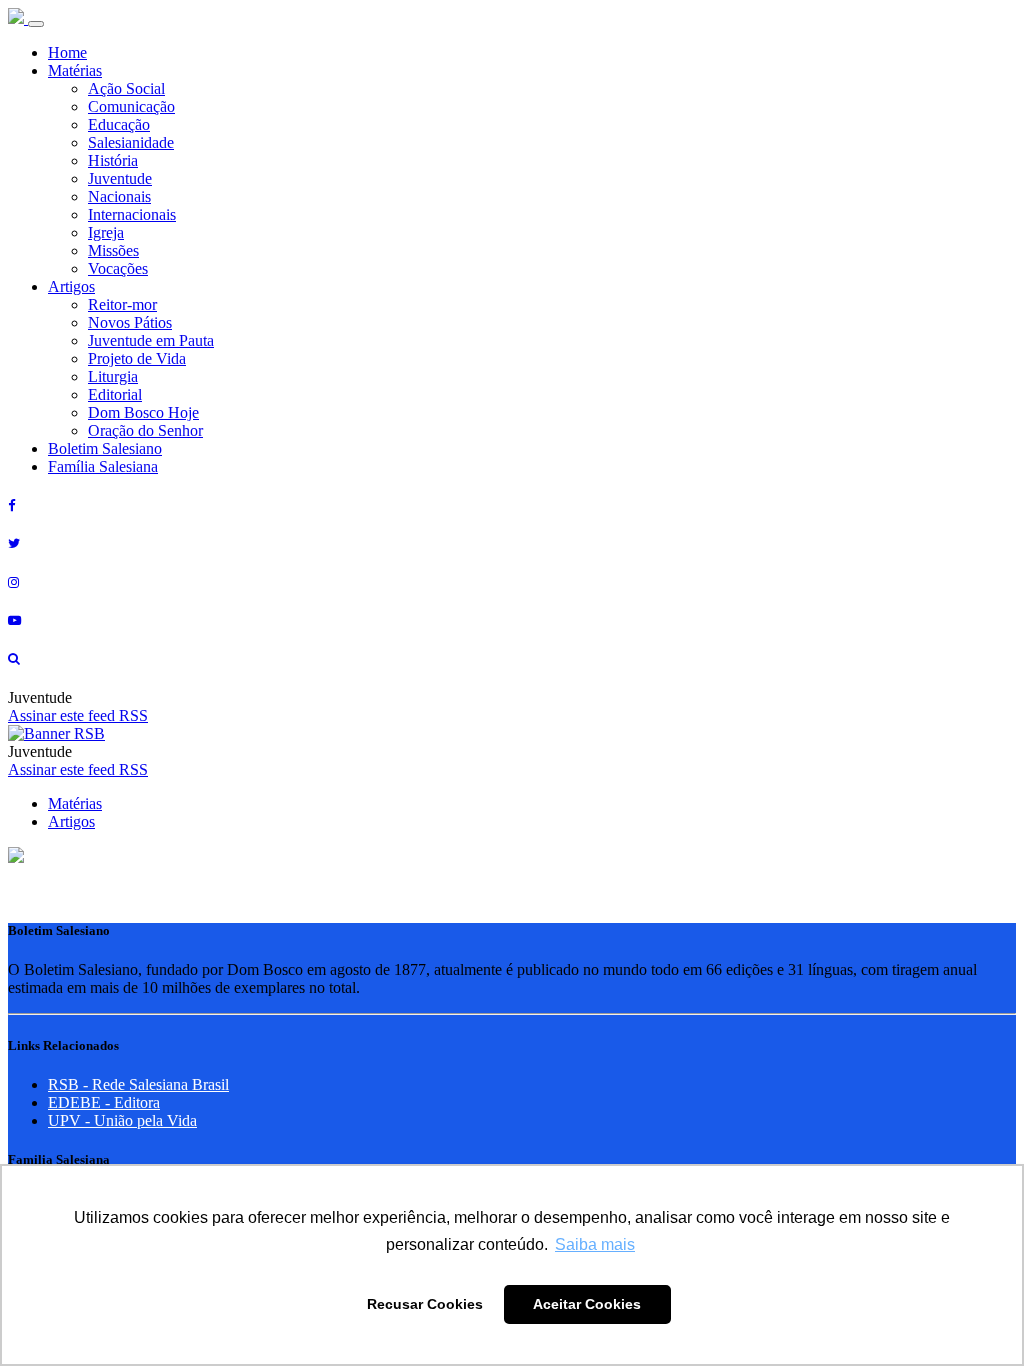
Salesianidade (131, 142)
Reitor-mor (122, 304)
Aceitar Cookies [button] (587, 1304)
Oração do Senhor (145, 430)
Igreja (106, 232)
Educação (119, 124)
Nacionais (119, 196)
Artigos (71, 286)
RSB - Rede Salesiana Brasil (138, 1084)
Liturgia (113, 376)
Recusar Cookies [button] (425, 1304)
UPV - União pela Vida (122, 1120)
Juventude (120, 178)
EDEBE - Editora (104, 1102)
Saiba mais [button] (595, 1244)
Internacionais (132, 214)
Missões (113, 250)
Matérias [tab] (75, 803)
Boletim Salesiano (105, 448)
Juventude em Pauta (151, 340)
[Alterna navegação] (36, 24)
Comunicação (131, 106)
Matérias (75, 70)
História (113, 160)
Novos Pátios (130, 322)
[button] (16, 857)
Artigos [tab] (71, 821)
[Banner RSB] (56, 733)
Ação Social (126, 88)
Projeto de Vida (137, 358)
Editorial (115, 394)
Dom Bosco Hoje (143, 412)
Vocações (118, 268)
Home (67, 52)
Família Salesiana (103, 466)
